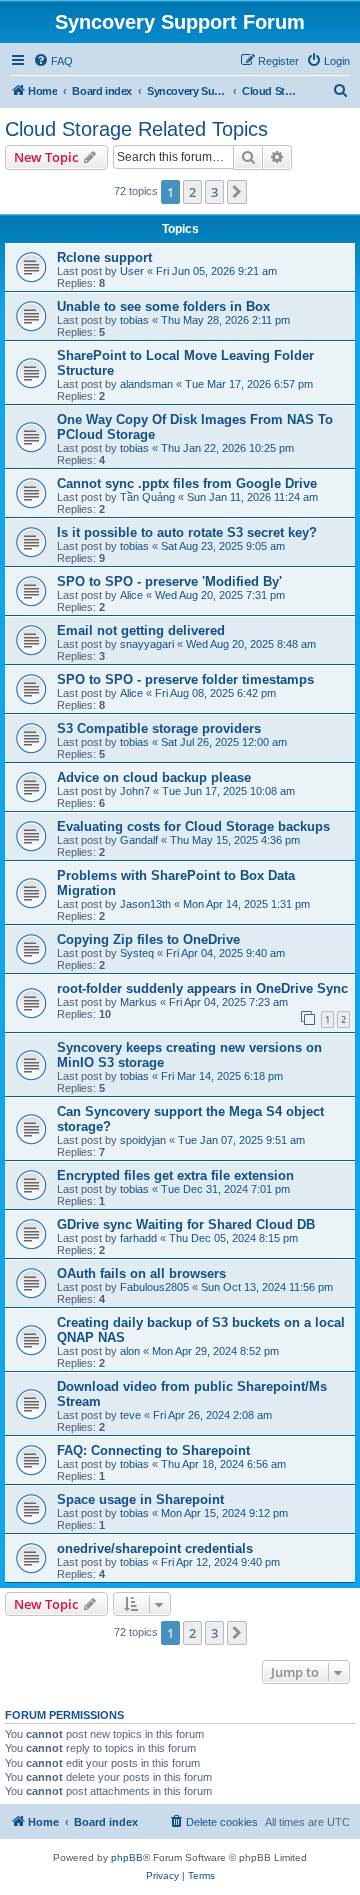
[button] (237, 192)
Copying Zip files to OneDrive (148, 939)
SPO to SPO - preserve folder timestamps (185, 679)
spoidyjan (143, 1140)
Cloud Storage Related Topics (136, 129)
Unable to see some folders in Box (163, 306)
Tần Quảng (147, 497)
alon (130, 1351)
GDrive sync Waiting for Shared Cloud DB (186, 1224)
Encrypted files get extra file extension (175, 1175)
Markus (138, 1002)
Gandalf (139, 840)
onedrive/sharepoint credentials (155, 1548)
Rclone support (104, 257)
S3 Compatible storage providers (159, 728)
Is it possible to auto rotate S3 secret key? (187, 532)
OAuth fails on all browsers (141, 1273)
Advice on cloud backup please (154, 777)
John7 (135, 791)
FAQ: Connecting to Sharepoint (153, 1450)
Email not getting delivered (141, 630)
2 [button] (192, 192)
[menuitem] (53, 61)
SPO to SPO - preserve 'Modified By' (169, 581)
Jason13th (145, 904)
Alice (131, 595)
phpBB (127, 1857)
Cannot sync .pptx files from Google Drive (187, 483)
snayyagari (147, 644)
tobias (134, 320)
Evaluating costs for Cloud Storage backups (193, 826)
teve (130, 1415)
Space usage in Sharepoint (140, 1499)
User (132, 271)
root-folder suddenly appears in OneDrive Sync (202, 988)
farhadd (138, 1238)
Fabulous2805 (154, 1287)
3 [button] (214, 192)
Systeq (137, 953)
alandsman (146, 384)
